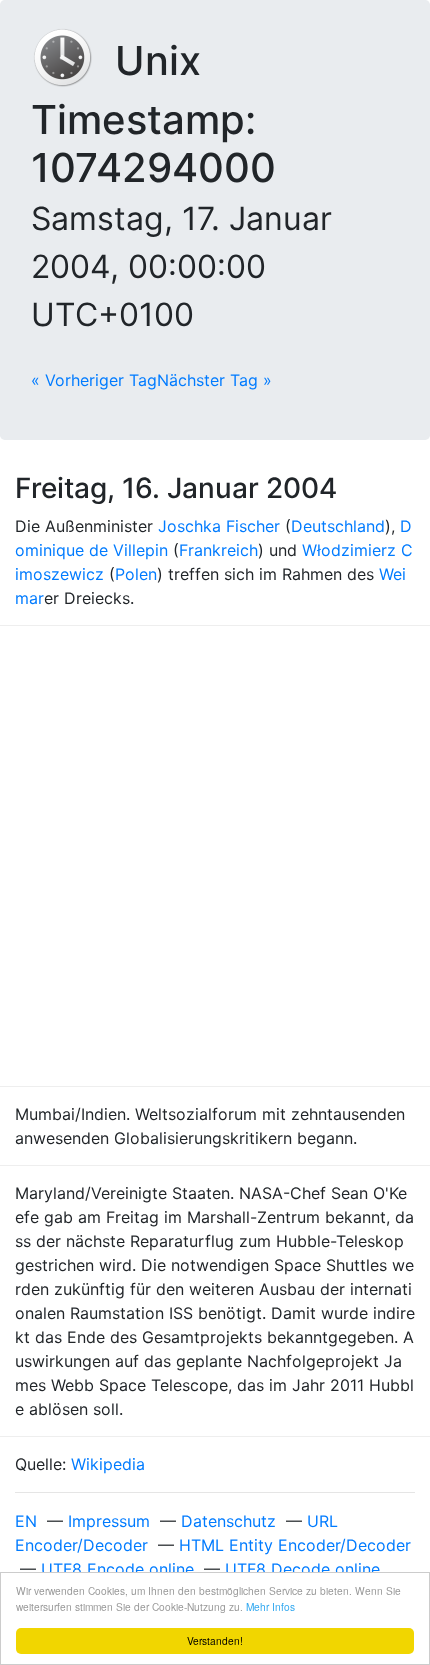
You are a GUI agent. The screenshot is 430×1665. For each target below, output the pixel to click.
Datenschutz (228, 1521)
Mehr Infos (270, 1606)
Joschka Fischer (219, 526)
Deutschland (338, 526)
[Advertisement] (215, 856)
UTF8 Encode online (117, 1569)
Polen (136, 574)
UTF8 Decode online (302, 1569)
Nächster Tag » (214, 380)
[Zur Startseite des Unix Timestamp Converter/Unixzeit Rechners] (73, 60)
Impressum (109, 1521)
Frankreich (218, 550)
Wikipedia (108, 1464)
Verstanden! (215, 1640)
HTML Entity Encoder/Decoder (295, 1545)
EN (26, 1521)
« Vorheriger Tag (94, 380)
